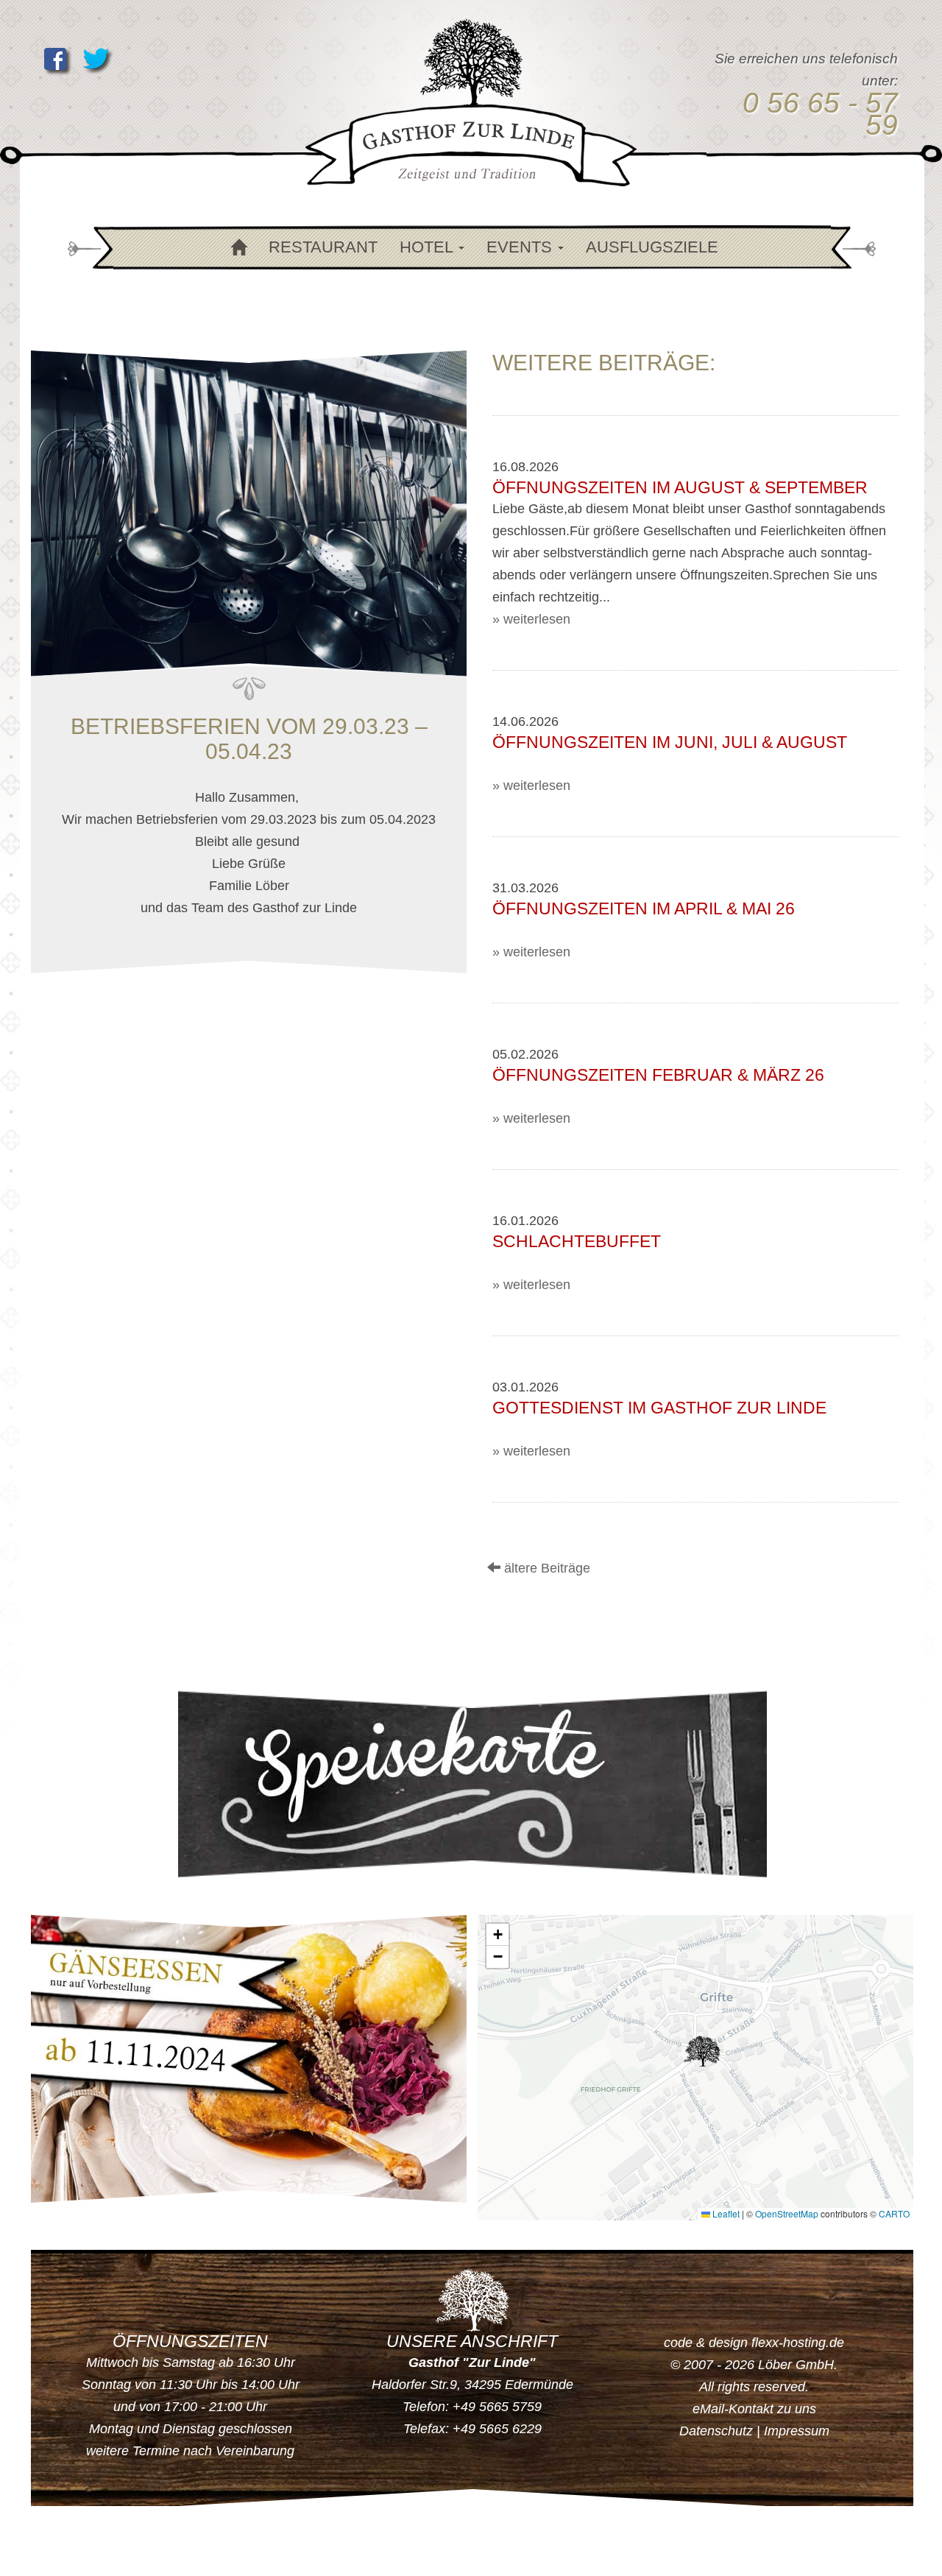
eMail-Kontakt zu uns (754, 2409)
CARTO (894, 2213)
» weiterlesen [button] (531, 619)
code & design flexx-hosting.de (754, 2343)
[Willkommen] (236, 248)
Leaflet (725, 2213)
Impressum (797, 2431)
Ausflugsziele (652, 247)
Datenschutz (716, 2431)
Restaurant (323, 247)
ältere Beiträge (545, 1568)
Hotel (428, 247)
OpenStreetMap (787, 2213)
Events (521, 247)
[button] (702, 2051)
